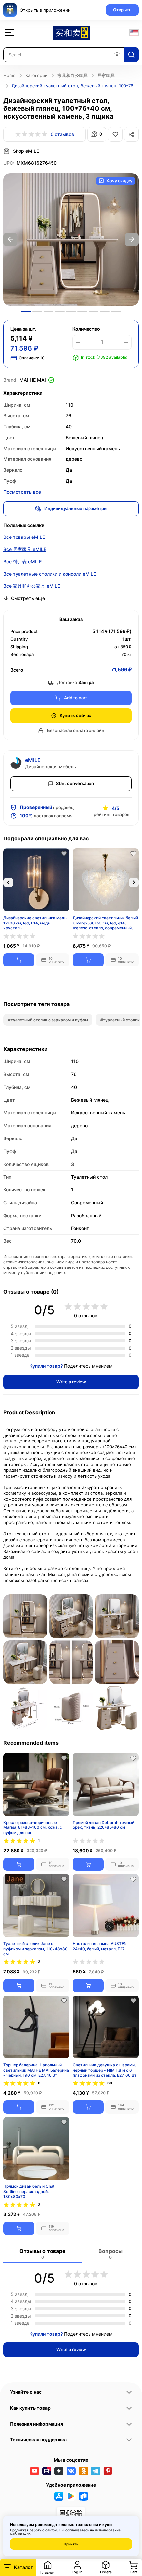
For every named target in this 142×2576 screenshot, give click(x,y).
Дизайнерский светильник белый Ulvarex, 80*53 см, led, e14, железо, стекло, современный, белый (105, 923)
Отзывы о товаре (43, 2254)
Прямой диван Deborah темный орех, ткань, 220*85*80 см (104, 1825)
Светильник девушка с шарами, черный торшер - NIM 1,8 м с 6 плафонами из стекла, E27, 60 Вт (105, 2070)
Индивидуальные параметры (76, 508)
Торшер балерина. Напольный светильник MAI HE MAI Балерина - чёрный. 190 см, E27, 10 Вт (36, 2070)
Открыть (122, 10)
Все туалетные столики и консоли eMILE (50, 574)
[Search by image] (117, 55)
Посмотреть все (22, 492)
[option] (71, 239)
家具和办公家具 (72, 75)
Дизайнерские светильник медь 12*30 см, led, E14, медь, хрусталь (35, 923)
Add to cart (75, 698)
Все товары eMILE (24, 537)
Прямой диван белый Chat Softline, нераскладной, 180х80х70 (29, 2191)
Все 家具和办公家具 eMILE (32, 586)
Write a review (71, 1382)
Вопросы (110, 2254)
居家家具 (106, 75)
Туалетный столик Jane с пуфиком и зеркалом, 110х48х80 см (35, 1948)
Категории (36, 75)
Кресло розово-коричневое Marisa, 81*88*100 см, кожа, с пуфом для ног (33, 1827)
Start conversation (75, 783)
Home (9, 75)
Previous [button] (10, 239)
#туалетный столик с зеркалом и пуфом (48, 1020)
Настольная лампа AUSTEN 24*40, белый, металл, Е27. (100, 1946)
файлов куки (20, 2533)
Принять (71, 2544)
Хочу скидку (119, 181)
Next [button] (132, 239)
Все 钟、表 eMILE (22, 561)
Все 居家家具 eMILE (25, 549)
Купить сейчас (76, 715)
